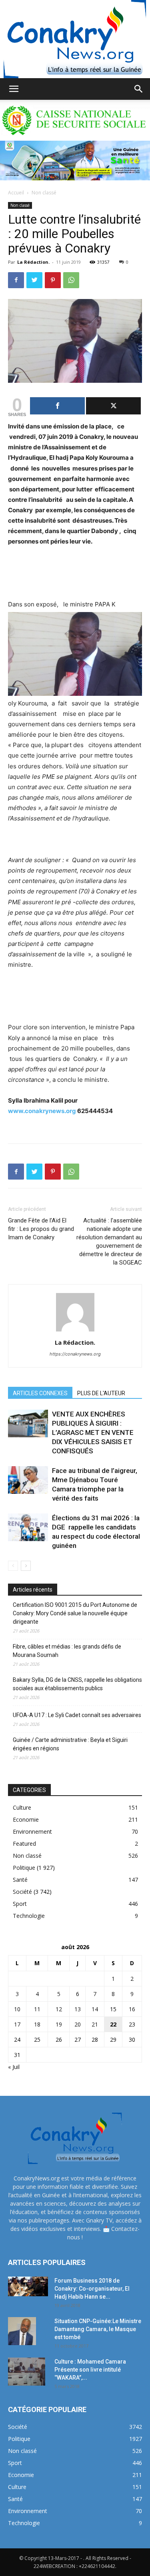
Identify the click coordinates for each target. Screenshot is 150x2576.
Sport (20, 1904)
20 (78, 2024)
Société (22, 1892)
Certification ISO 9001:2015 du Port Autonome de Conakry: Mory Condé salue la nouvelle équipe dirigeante (75, 1613)
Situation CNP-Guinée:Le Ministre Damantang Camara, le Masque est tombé (98, 2329)
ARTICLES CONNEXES (40, 1393)
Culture (22, 1807)
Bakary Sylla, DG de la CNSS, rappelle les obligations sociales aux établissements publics (77, 1684)
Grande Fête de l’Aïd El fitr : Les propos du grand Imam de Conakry (41, 1229)
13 (78, 2009)
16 (132, 2009)
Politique (24, 1868)
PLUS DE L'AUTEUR (101, 1393)
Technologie (29, 1916)
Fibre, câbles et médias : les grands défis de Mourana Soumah (67, 1651)
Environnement (32, 1831)
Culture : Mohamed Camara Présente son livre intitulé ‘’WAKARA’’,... (90, 2370)
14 (95, 2009)
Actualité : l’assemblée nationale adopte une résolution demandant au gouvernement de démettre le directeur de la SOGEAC (109, 1242)
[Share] (57, 406)
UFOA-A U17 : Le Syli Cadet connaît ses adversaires (77, 1715)
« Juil (14, 2067)
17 (17, 2024)
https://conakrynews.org (75, 1354)
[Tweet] (113, 406)
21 (95, 2024)
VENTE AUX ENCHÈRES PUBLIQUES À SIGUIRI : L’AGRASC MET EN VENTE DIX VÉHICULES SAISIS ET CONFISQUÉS (93, 1432)
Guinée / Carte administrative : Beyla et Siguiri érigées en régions (70, 1744)
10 (17, 2009)
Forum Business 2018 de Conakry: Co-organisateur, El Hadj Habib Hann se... (92, 2289)
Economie (26, 1819)
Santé (20, 1880)
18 (37, 2024)
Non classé (44, 193)
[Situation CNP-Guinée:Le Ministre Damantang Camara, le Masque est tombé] (22, 2331)
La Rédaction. (33, 262)
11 (37, 2009)
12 (59, 2009)
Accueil (16, 193)
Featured (24, 1844)
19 (59, 2024)
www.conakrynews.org (42, 1111)
